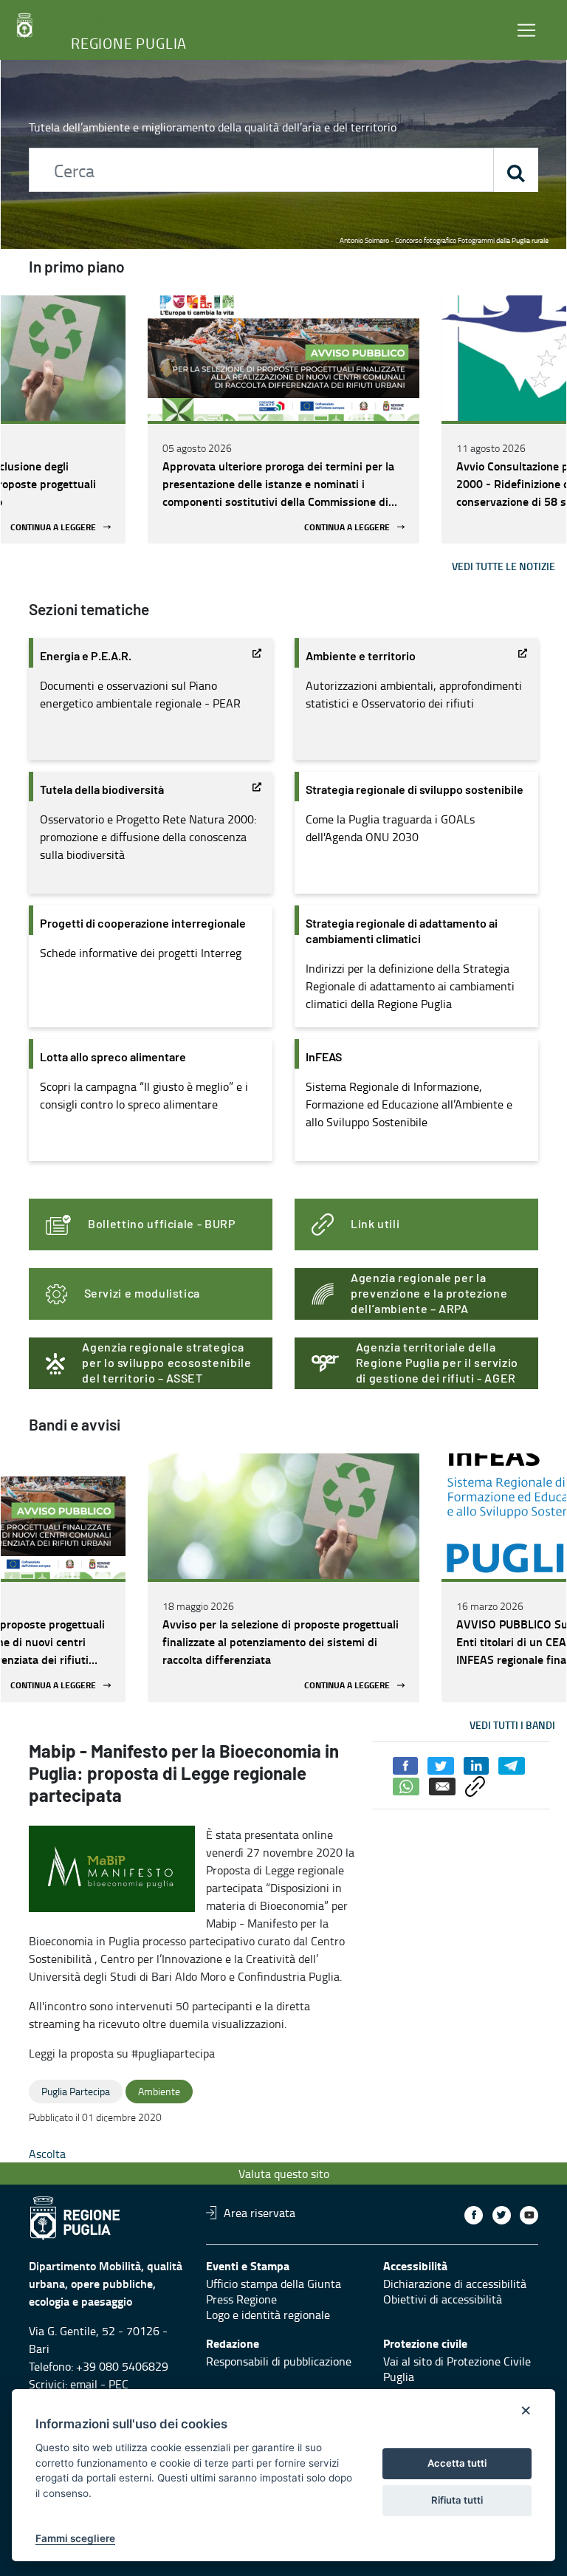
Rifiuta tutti (457, 2500)
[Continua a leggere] (283, 358)
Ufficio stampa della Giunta (274, 2284)
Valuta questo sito (284, 2173)
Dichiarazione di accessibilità (455, 2284)
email (84, 2384)
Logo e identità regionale (268, 2315)
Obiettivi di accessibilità (443, 2299)
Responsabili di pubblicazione (279, 2361)
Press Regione (241, 2299)
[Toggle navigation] (526, 30)
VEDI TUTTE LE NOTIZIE (504, 566)
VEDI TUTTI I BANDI (512, 1725)
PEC (118, 2384)
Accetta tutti (457, 2463)
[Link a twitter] (502, 2215)
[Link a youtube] (529, 2215)
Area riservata (260, 2213)
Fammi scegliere (75, 2538)
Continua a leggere (53, 527)
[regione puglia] (26, 26)
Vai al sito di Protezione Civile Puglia (457, 2369)
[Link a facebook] (474, 2215)
